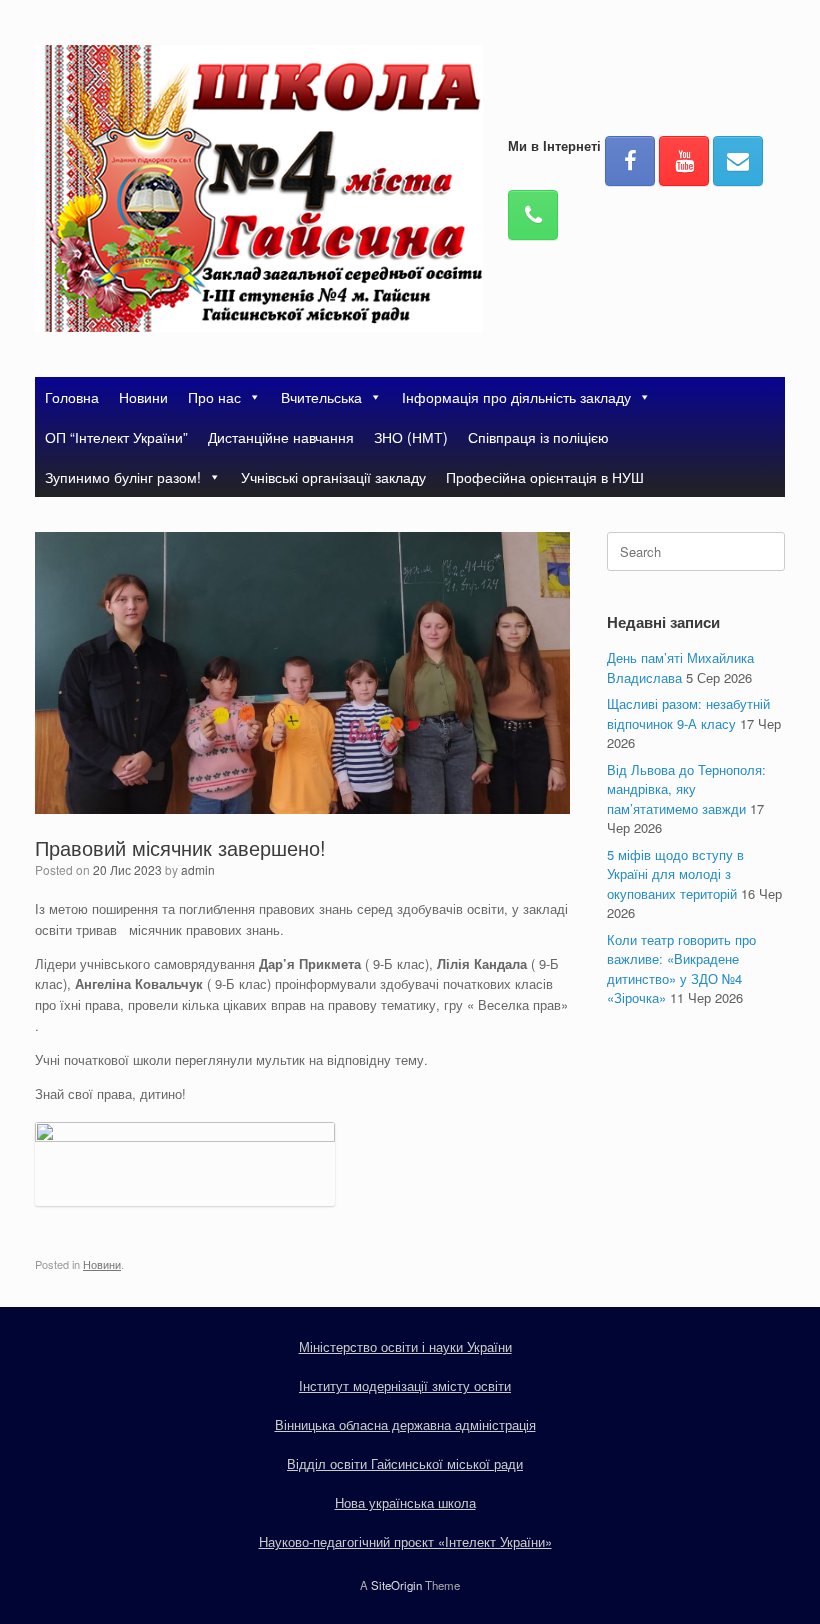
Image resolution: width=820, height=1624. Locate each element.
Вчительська (321, 397)
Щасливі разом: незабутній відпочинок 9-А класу (688, 713)
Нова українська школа (405, 1502)
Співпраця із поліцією (538, 437)
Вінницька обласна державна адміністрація (405, 1424)
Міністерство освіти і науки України (405, 1346)
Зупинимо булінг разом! (123, 477)
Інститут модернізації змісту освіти (405, 1385)
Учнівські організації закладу (333, 477)
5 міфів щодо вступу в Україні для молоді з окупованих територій (675, 874)
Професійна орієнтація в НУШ (545, 477)
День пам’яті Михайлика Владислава (680, 667)
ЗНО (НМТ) (411, 437)
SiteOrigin (396, 1585)
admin (198, 869)
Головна (72, 397)
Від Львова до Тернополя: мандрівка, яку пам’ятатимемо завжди (686, 789)
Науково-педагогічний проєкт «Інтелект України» (405, 1541)
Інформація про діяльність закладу (516, 397)
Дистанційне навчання (281, 437)
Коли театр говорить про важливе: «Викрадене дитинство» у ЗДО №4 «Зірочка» (681, 969)
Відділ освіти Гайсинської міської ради (405, 1463)
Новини (143, 397)
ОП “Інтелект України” (116, 437)
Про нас (214, 397)
